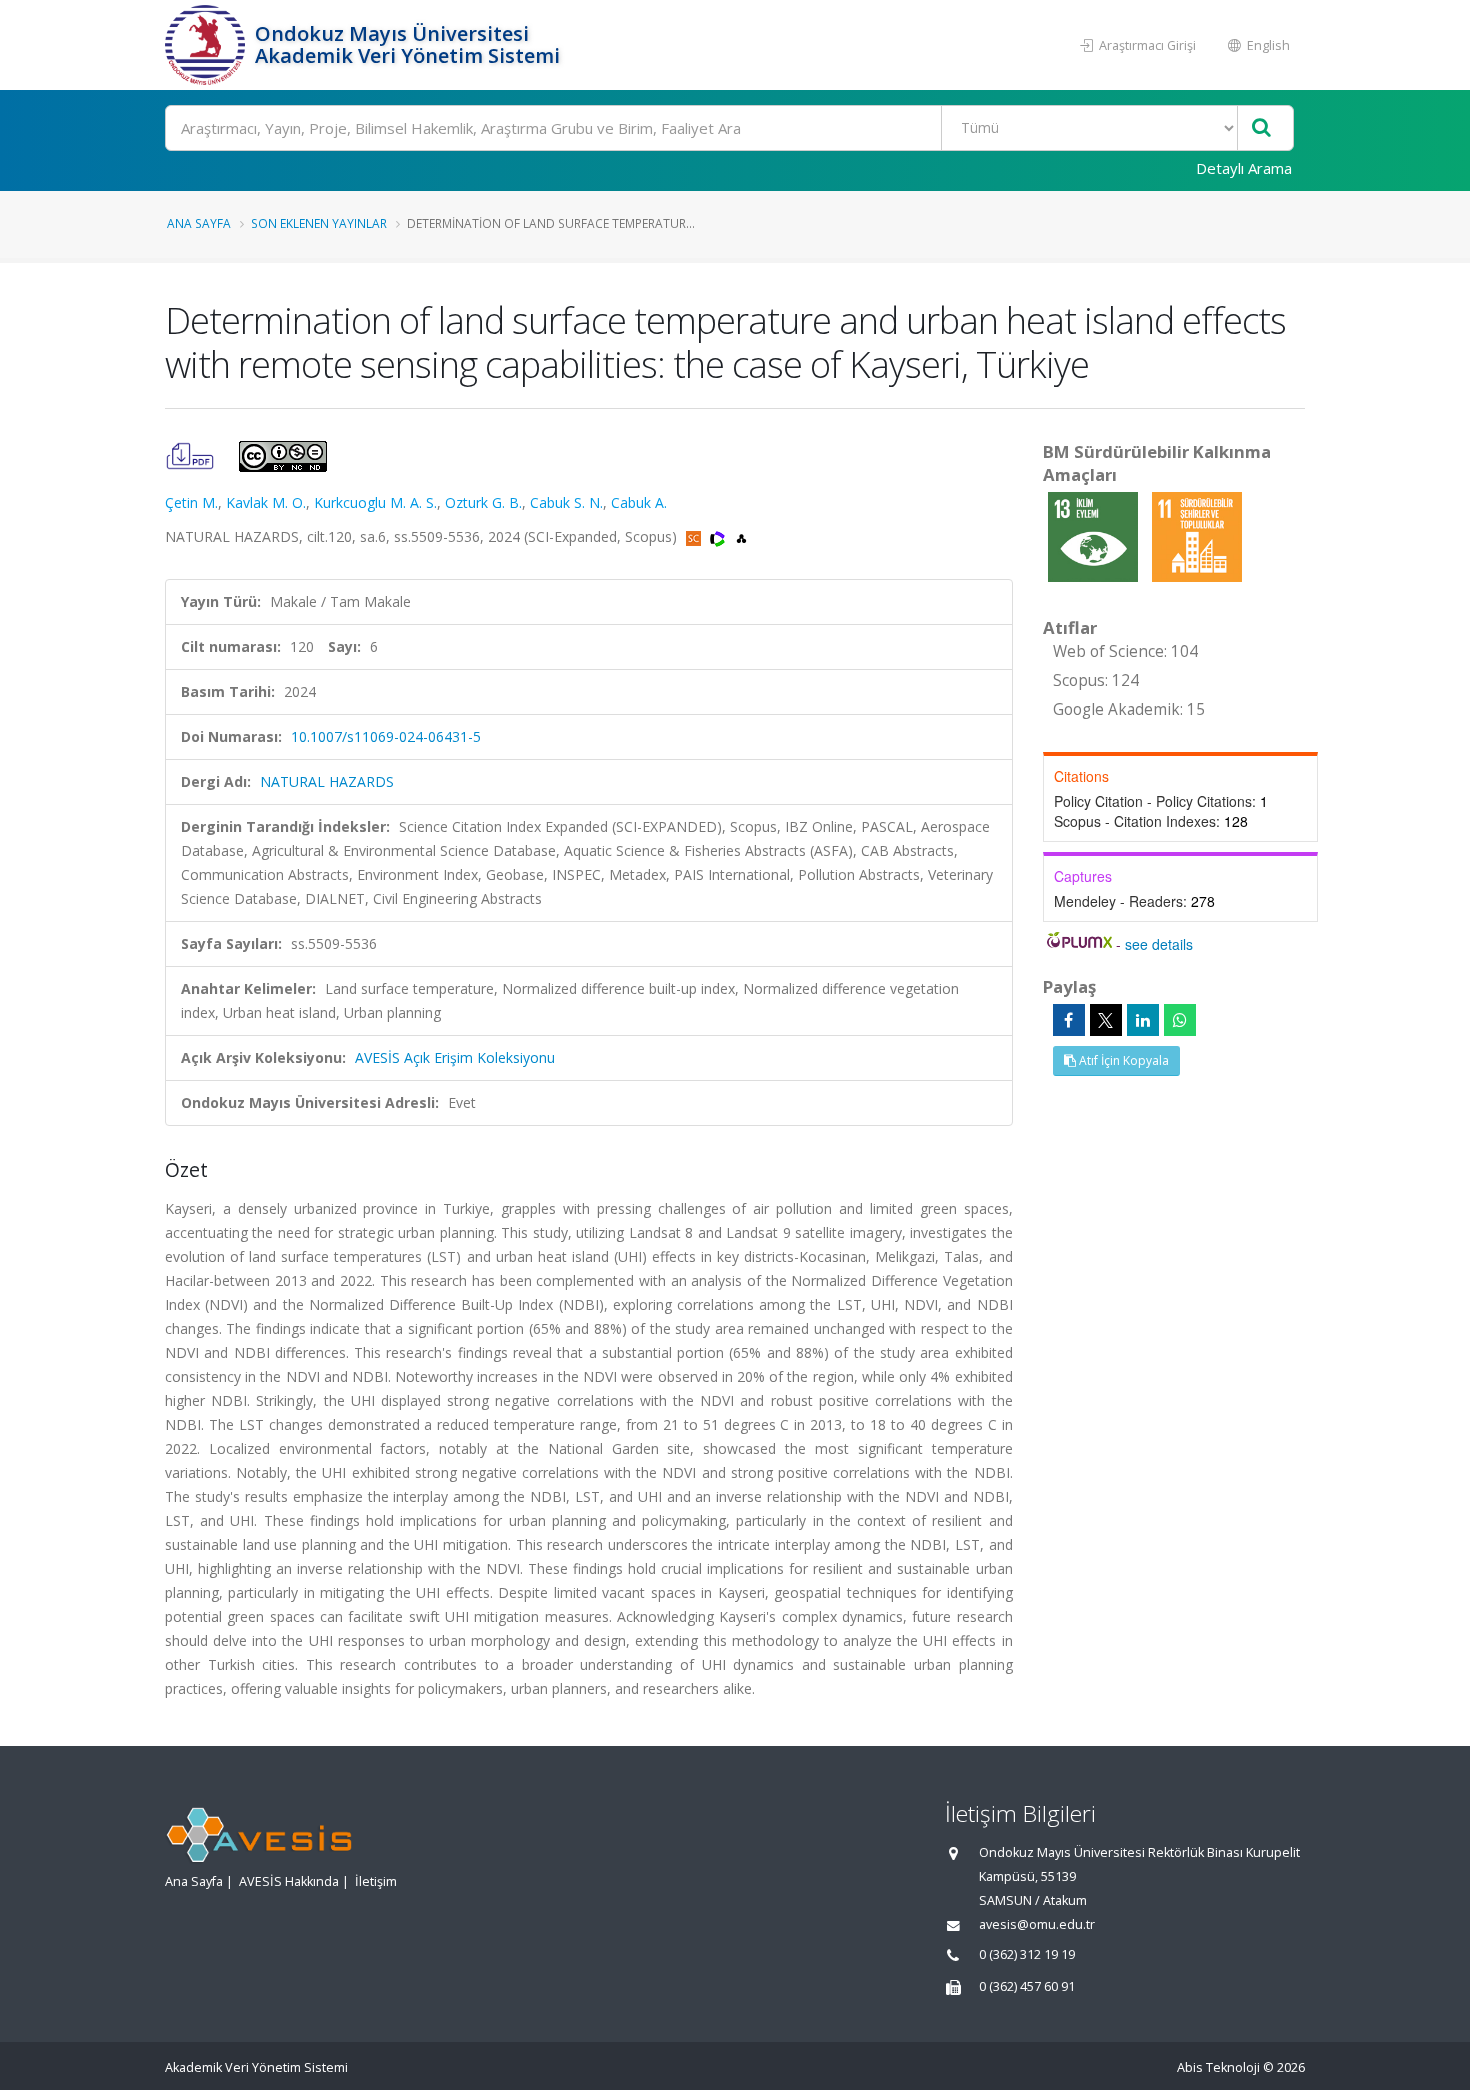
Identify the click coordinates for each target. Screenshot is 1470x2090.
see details (1159, 944)
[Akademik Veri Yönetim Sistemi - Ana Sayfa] (207, 45)
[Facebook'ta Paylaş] (1069, 1020)
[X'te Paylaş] (1106, 1020)
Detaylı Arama (1244, 168)
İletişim (376, 1881)
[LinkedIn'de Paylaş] (1143, 1020)
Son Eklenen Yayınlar (319, 223)
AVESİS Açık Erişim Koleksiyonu (455, 1057)
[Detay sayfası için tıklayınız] (1095, 535)
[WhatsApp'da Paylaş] (1180, 1020)
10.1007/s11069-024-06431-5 (386, 736)
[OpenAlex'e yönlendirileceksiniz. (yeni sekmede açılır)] (741, 536)
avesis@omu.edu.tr (1037, 1924)
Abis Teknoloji (1218, 2067)
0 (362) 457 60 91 (1027, 1986)
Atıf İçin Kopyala (1122, 1060)
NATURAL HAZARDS (327, 781)
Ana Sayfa (199, 223)
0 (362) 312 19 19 (1027, 1954)
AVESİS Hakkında (289, 1881)
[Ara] (1261, 128)
